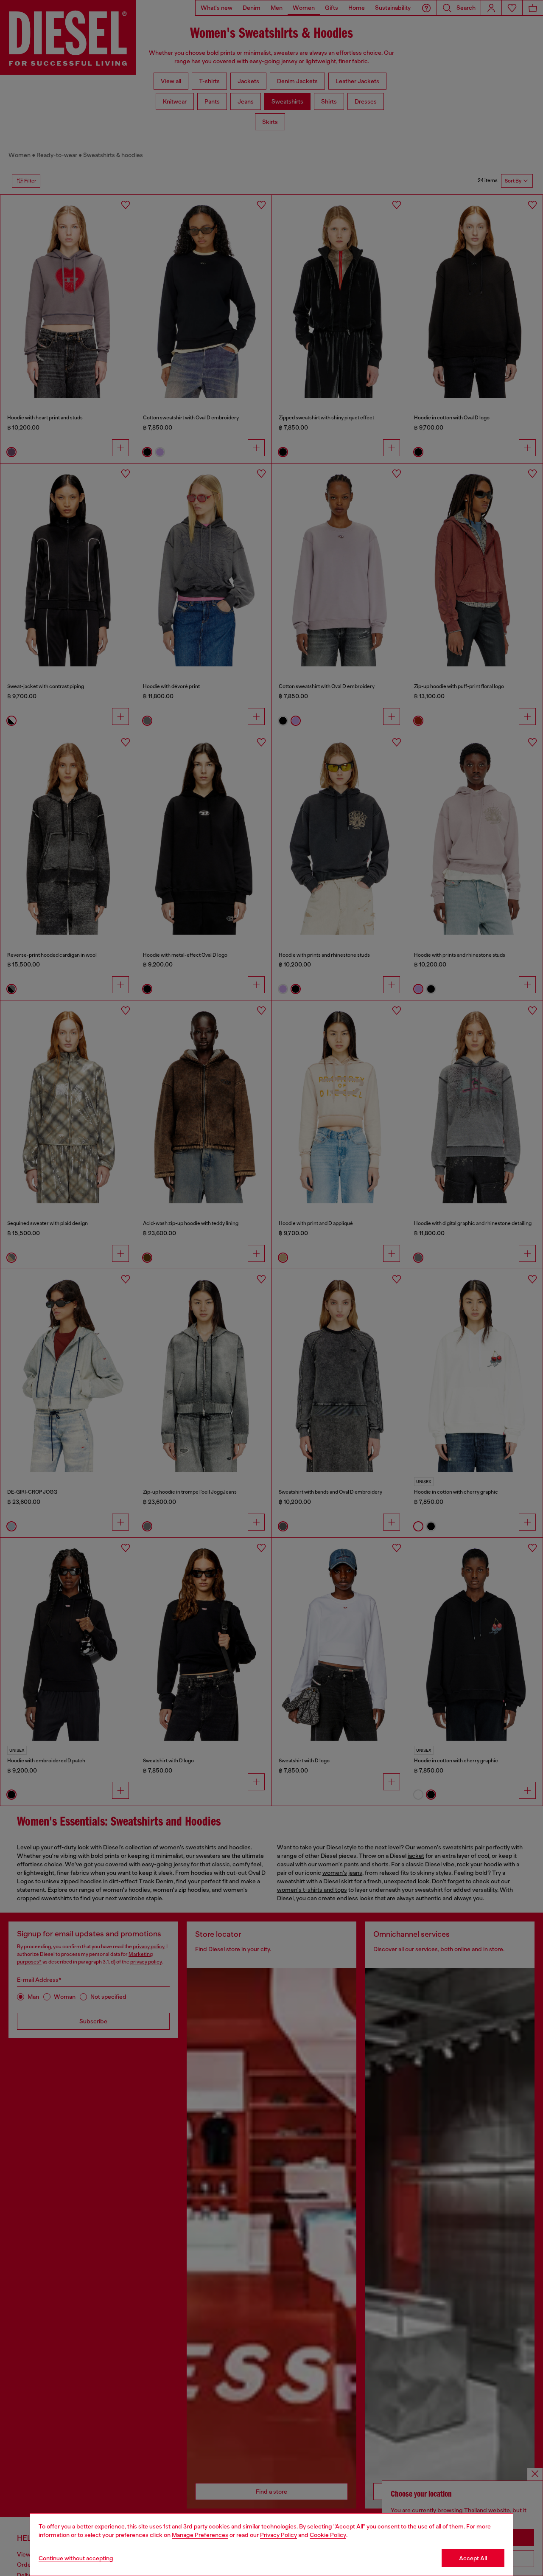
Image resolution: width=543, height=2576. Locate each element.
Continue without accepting (76, 2558)
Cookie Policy (328, 2535)
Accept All (473, 2558)
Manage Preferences (200, 2535)
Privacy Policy (278, 2535)
